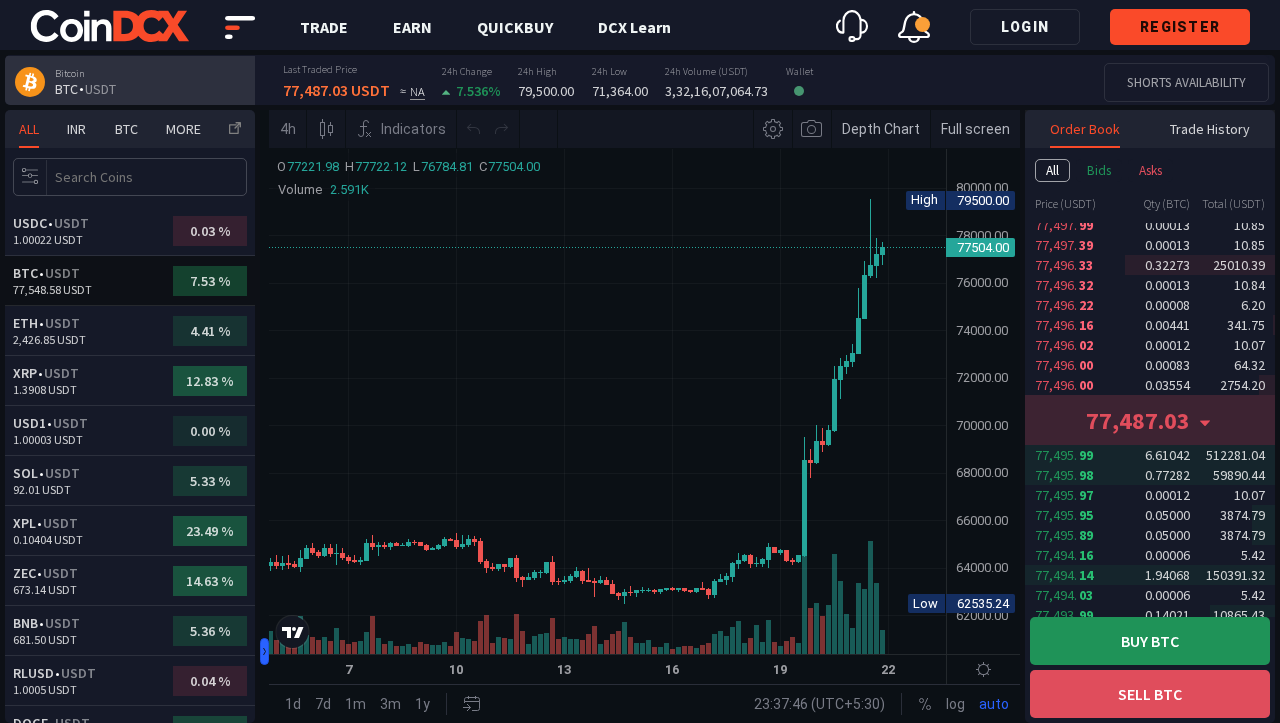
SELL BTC (1150, 694)
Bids (1099, 170)
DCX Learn (634, 27)
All (1052, 170)
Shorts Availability (1186, 82)
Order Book (1085, 129)
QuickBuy (515, 27)
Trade (324, 27)
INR (76, 129)
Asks (1150, 170)
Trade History (1210, 129)
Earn (412, 27)
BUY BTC (1150, 641)
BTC (126, 129)
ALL (29, 129)
